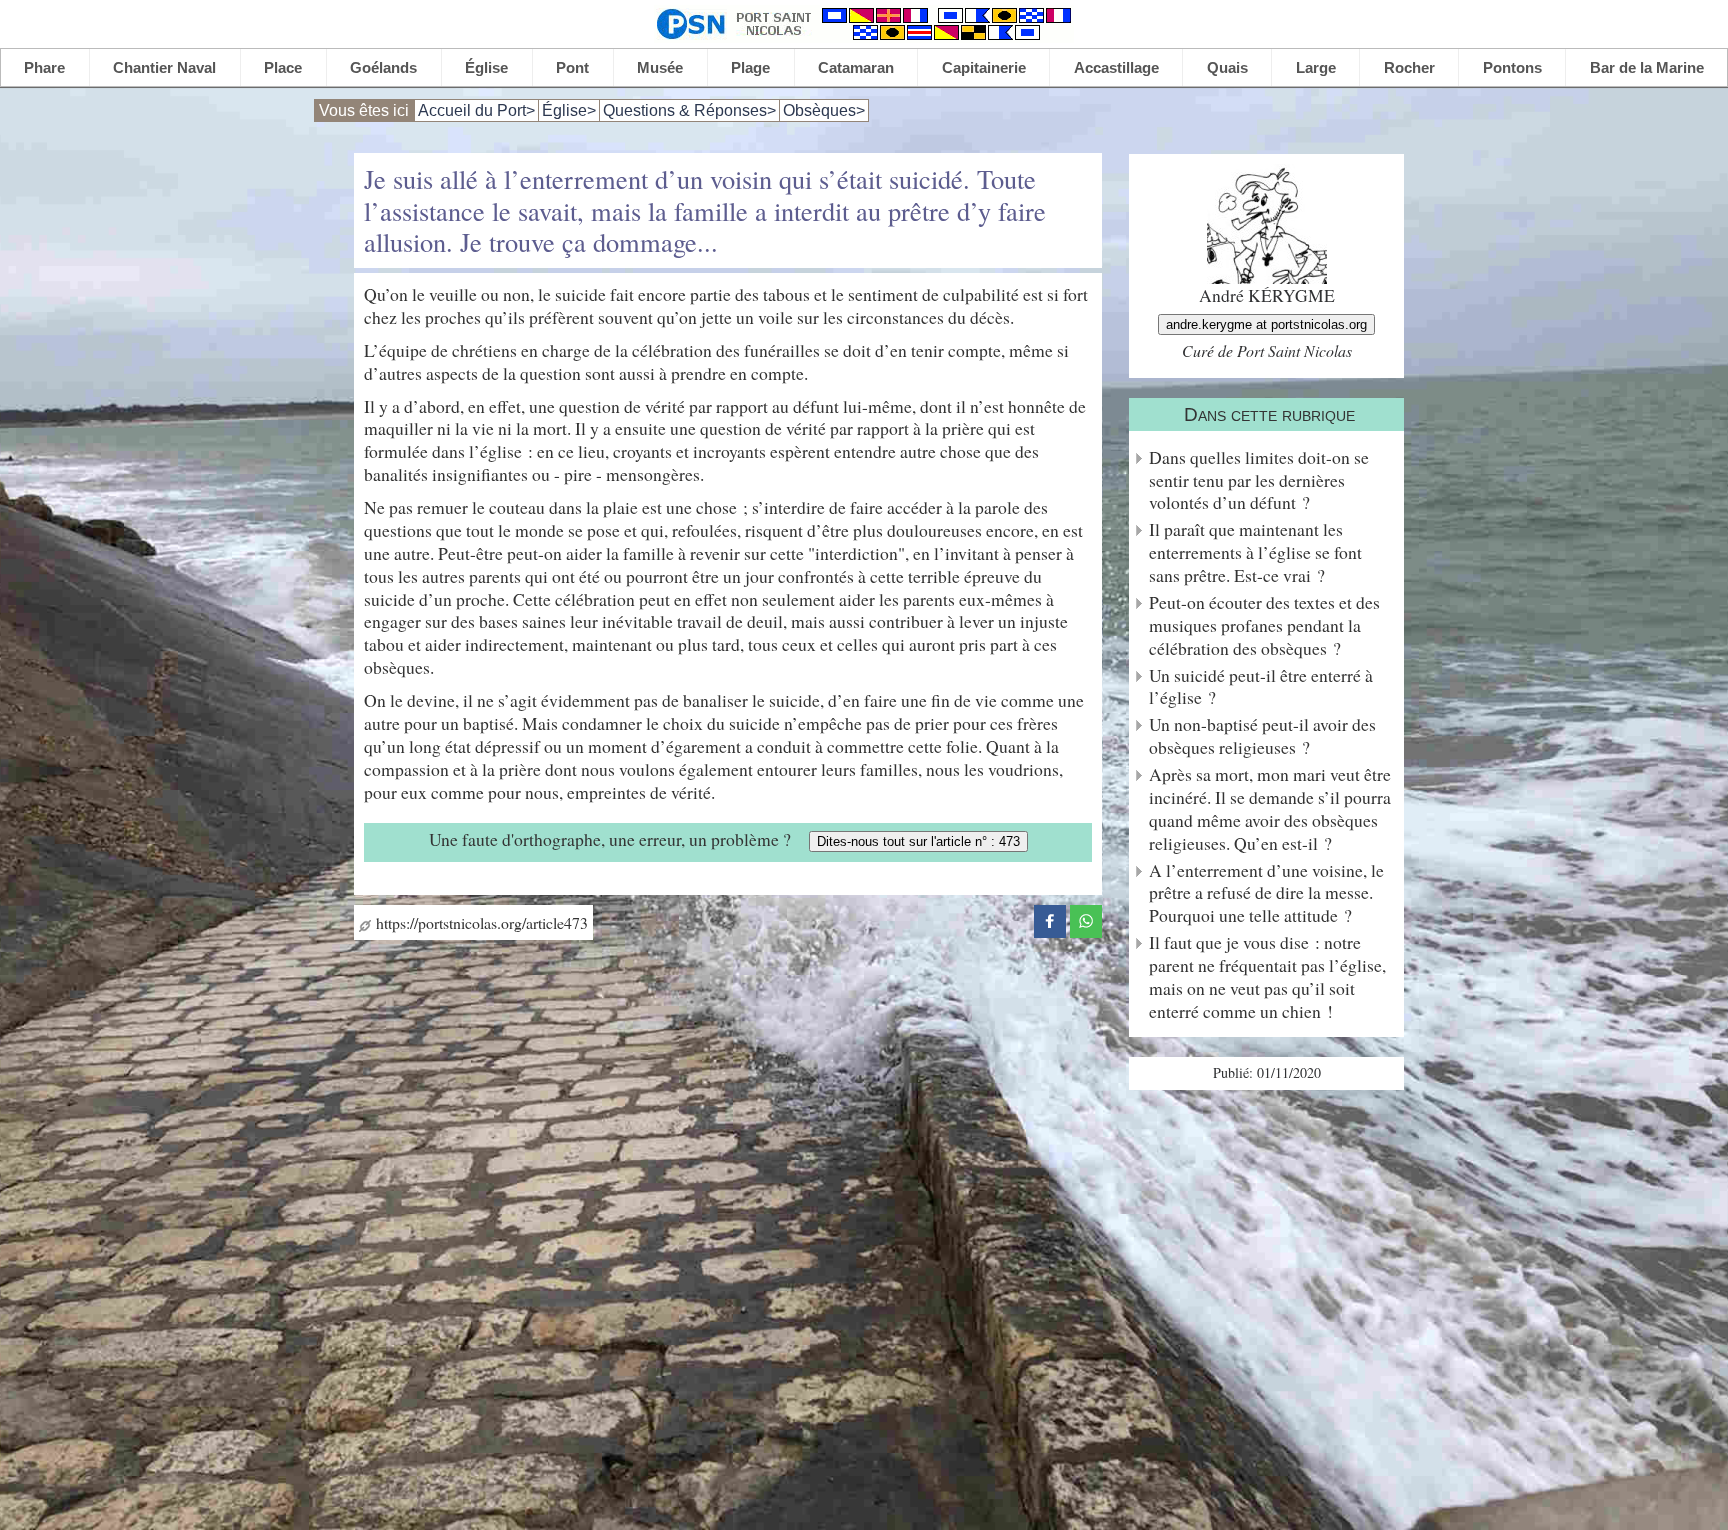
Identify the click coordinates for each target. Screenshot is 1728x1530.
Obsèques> (824, 110)
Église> (569, 110)
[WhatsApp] (1086, 919)
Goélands (383, 67)
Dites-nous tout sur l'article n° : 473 (918, 841)
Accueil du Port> (476, 110)
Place (283, 67)
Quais (1227, 67)
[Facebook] (1050, 919)
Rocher (1409, 67)
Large (1316, 67)
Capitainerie (984, 67)
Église (486, 67)
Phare (44, 67)
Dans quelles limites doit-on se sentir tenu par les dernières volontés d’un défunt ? (1259, 480)
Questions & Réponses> (689, 110)
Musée (660, 67)
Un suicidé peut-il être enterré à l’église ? (1261, 687)
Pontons (1512, 67)
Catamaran (856, 67)
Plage (750, 67)
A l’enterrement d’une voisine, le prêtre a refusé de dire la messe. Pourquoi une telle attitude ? (1266, 893)
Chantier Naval (164, 67)
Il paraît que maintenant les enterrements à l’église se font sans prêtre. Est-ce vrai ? (1255, 552)
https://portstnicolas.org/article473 (479, 922)
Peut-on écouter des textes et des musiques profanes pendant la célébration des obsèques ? (1264, 625)
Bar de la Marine (1647, 67)
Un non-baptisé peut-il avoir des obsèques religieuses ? (1262, 736)
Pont (572, 67)
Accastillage (1116, 67)
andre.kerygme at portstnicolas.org (1266, 324)
